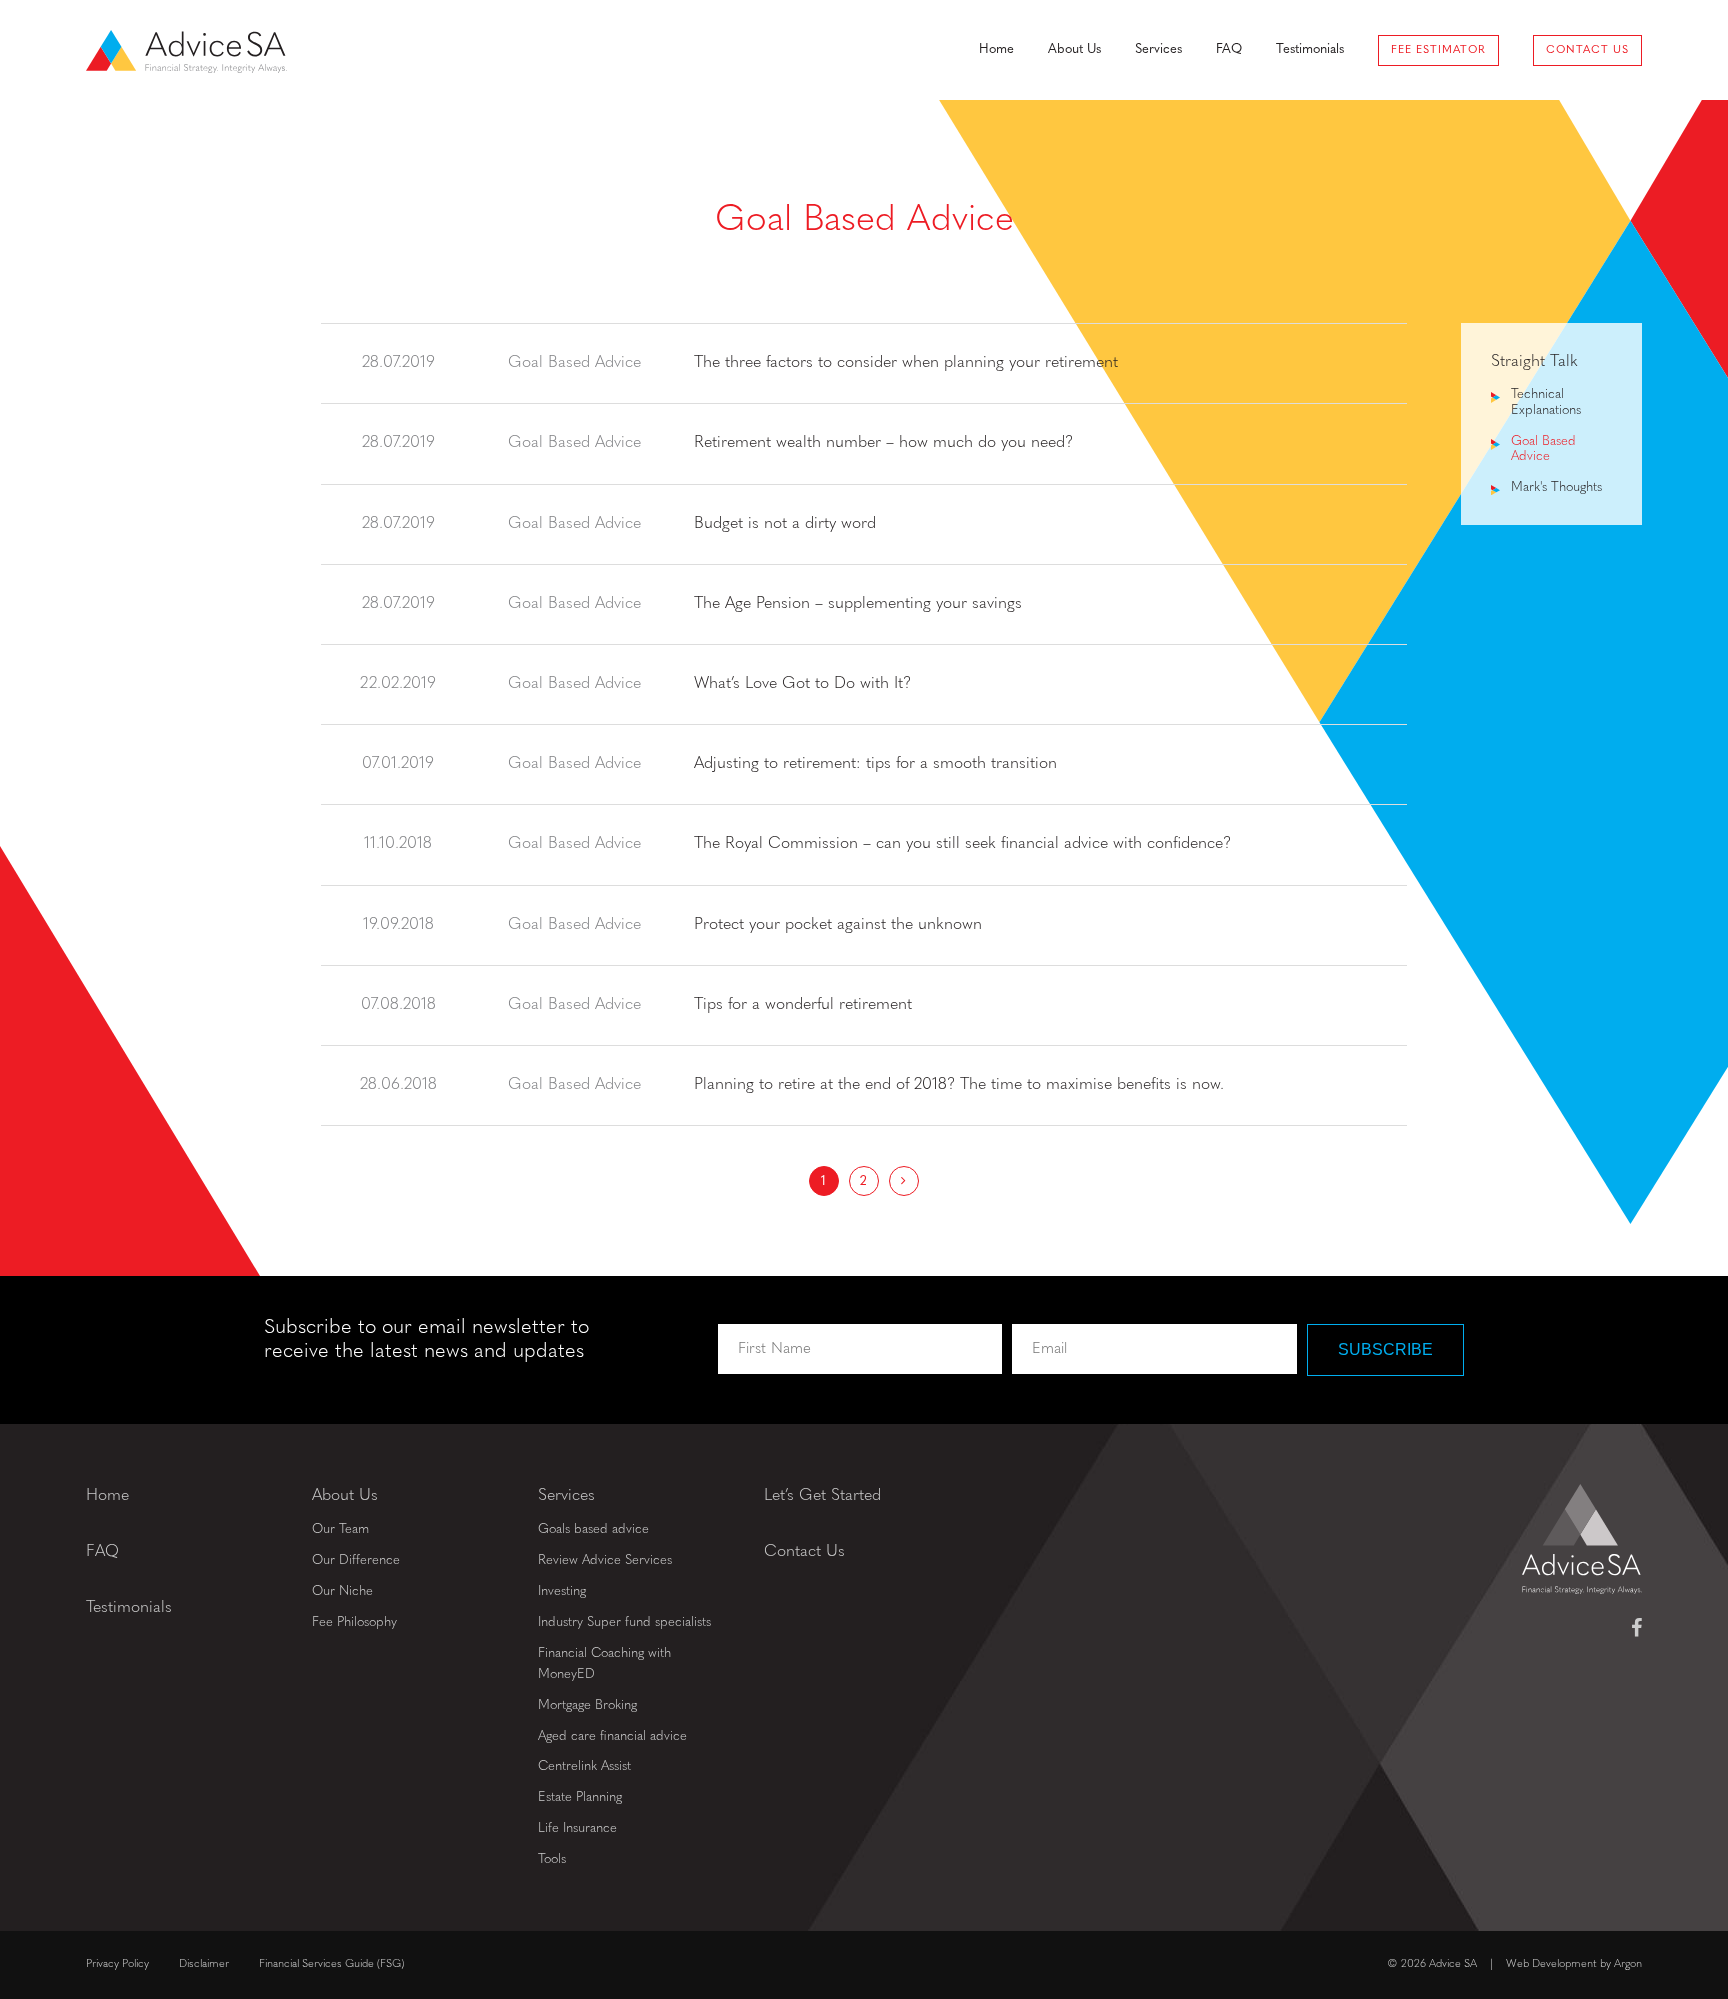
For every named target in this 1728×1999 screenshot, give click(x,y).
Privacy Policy (117, 1964)
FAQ (1229, 49)
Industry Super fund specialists (624, 1622)
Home (996, 49)
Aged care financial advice (612, 1736)
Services (1158, 49)
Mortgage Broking (587, 1705)
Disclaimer (204, 1964)
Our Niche (342, 1591)
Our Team (340, 1529)
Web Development (1551, 1964)
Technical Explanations (1546, 402)
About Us (1074, 49)
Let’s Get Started (822, 1496)
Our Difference (356, 1560)
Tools (552, 1859)
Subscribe (1385, 1349)
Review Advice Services (605, 1560)
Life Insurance (577, 1828)
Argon (1628, 1964)
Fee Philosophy (354, 1622)
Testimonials (1310, 49)
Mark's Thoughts (1556, 487)
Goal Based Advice (1543, 449)
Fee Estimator (1438, 50)
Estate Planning (580, 1797)
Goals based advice (593, 1529)
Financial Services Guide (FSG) (331, 1964)
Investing (562, 1591)
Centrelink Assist (584, 1766)
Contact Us (1587, 50)
